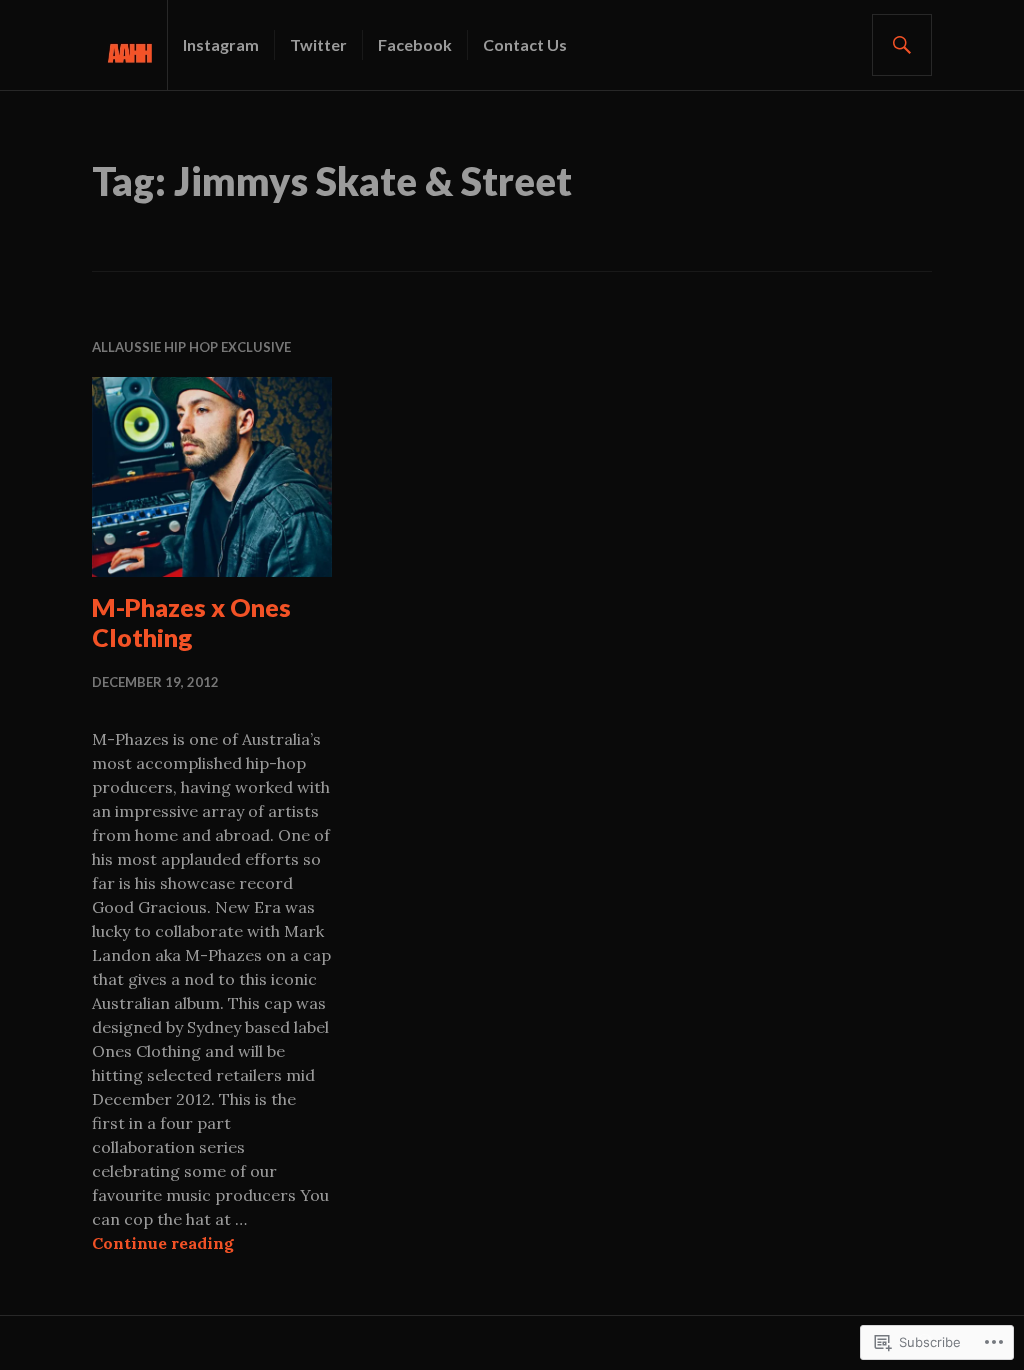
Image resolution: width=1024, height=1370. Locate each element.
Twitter (318, 44)
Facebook (415, 44)
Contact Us (525, 44)
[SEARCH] (902, 45)
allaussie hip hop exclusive (191, 347)
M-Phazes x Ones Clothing (191, 622)
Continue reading (163, 1243)
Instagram (221, 44)
